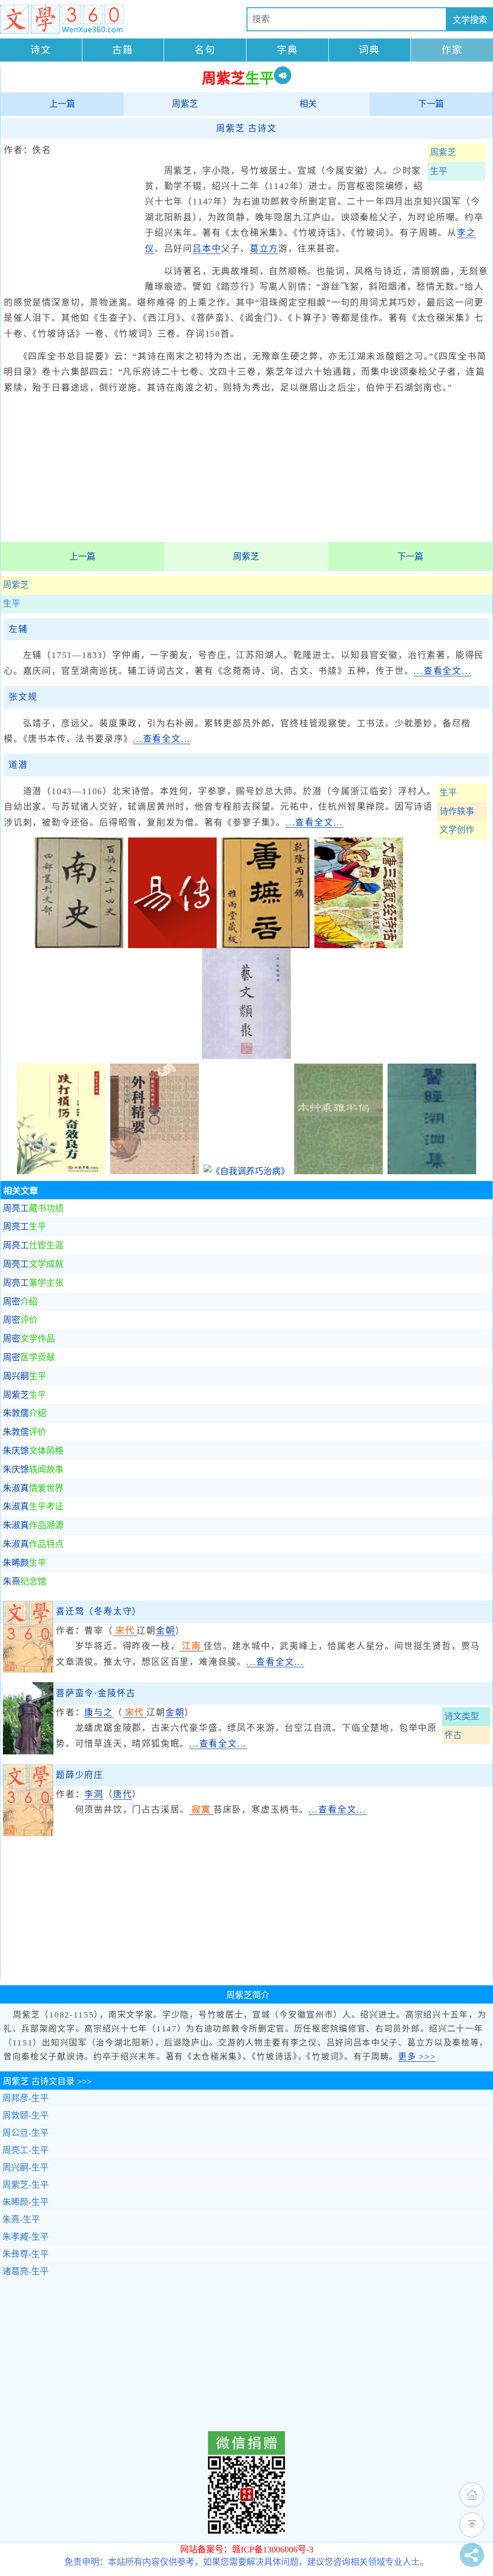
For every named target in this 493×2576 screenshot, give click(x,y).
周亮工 (33, 1208)
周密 (20, 1302)
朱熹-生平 (21, 2220)
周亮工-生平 (26, 2150)
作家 (452, 50)
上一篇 (62, 104)
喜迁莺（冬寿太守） (99, 1612)
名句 (205, 50)
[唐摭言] (266, 945)
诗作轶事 (457, 812)
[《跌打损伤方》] (61, 1171)
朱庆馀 (33, 1451)
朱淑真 (33, 1488)
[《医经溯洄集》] (432, 1171)
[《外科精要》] (155, 1171)
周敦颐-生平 (26, 2116)
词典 (369, 50)
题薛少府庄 (80, 1775)
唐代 (123, 1794)
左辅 (18, 629)
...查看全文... (442, 671)
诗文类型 (462, 1716)
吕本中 (207, 249)
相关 (308, 104)
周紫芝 (185, 104)
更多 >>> (417, 2057)
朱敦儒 (25, 1413)
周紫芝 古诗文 (246, 128)
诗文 (41, 50)
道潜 (18, 765)
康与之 (98, 1713)
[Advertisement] (73, 222)
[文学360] (62, 19)
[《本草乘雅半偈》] (338, 1171)
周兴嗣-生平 (26, 2168)
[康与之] (28, 1751)
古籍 (123, 50)
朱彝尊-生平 (26, 2254)
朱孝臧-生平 (26, 2237)
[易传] (172, 945)
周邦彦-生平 (26, 2098)
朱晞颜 (25, 1563)
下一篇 (431, 104)
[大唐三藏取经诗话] (359, 945)
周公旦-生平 (26, 2133)
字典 (287, 50)
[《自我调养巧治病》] (246, 1171)
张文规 (23, 697)
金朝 (166, 1631)
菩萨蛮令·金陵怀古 (96, 1693)
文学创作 (457, 830)
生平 (439, 171)
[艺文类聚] (246, 1056)
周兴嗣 (25, 1376)
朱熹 (25, 1582)
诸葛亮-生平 (26, 2271)
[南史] (79, 945)
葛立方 (264, 249)
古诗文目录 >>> (47, 2081)
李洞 (94, 1794)
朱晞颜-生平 (26, 2202)
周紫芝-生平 (26, 2185)
